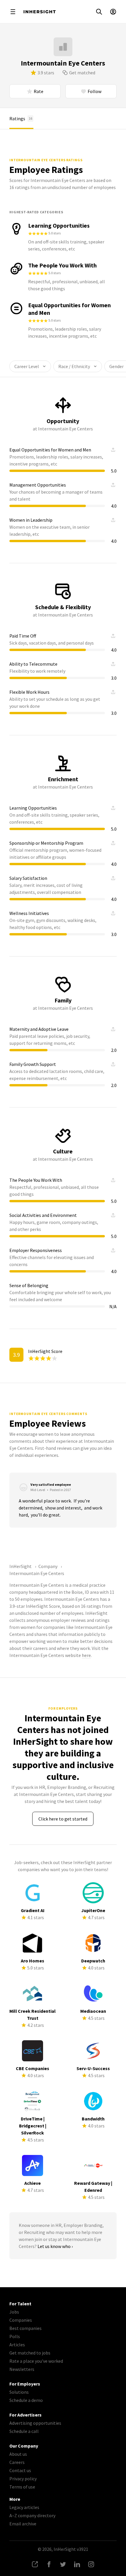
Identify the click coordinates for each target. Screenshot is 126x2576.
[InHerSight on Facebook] (49, 2564)
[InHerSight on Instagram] (91, 2564)
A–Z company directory (32, 2515)
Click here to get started (63, 1819)
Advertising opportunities (35, 2423)
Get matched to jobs (30, 2353)
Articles (17, 2345)
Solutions (19, 2392)
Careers (17, 2462)
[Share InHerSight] (35, 2564)
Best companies (25, 2328)
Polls (15, 2336)
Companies (21, 2320)
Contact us (20, 2470)
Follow (94, 91)
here (86, 1655)
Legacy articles (24, 2507)
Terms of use (22, 2487)
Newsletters (22, 2369)
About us (18, 2454)
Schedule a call (24, 2431)
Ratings (21, 119)
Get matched (82, 73)
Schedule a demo (26, 2400)
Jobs (14, 2312)
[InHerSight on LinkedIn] (77, 2564)
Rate (39, 91)
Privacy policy (23, 2479)
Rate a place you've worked (36, 2361)
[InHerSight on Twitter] (63, 2564)
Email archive (23, 2524)
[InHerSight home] (40, 12)
